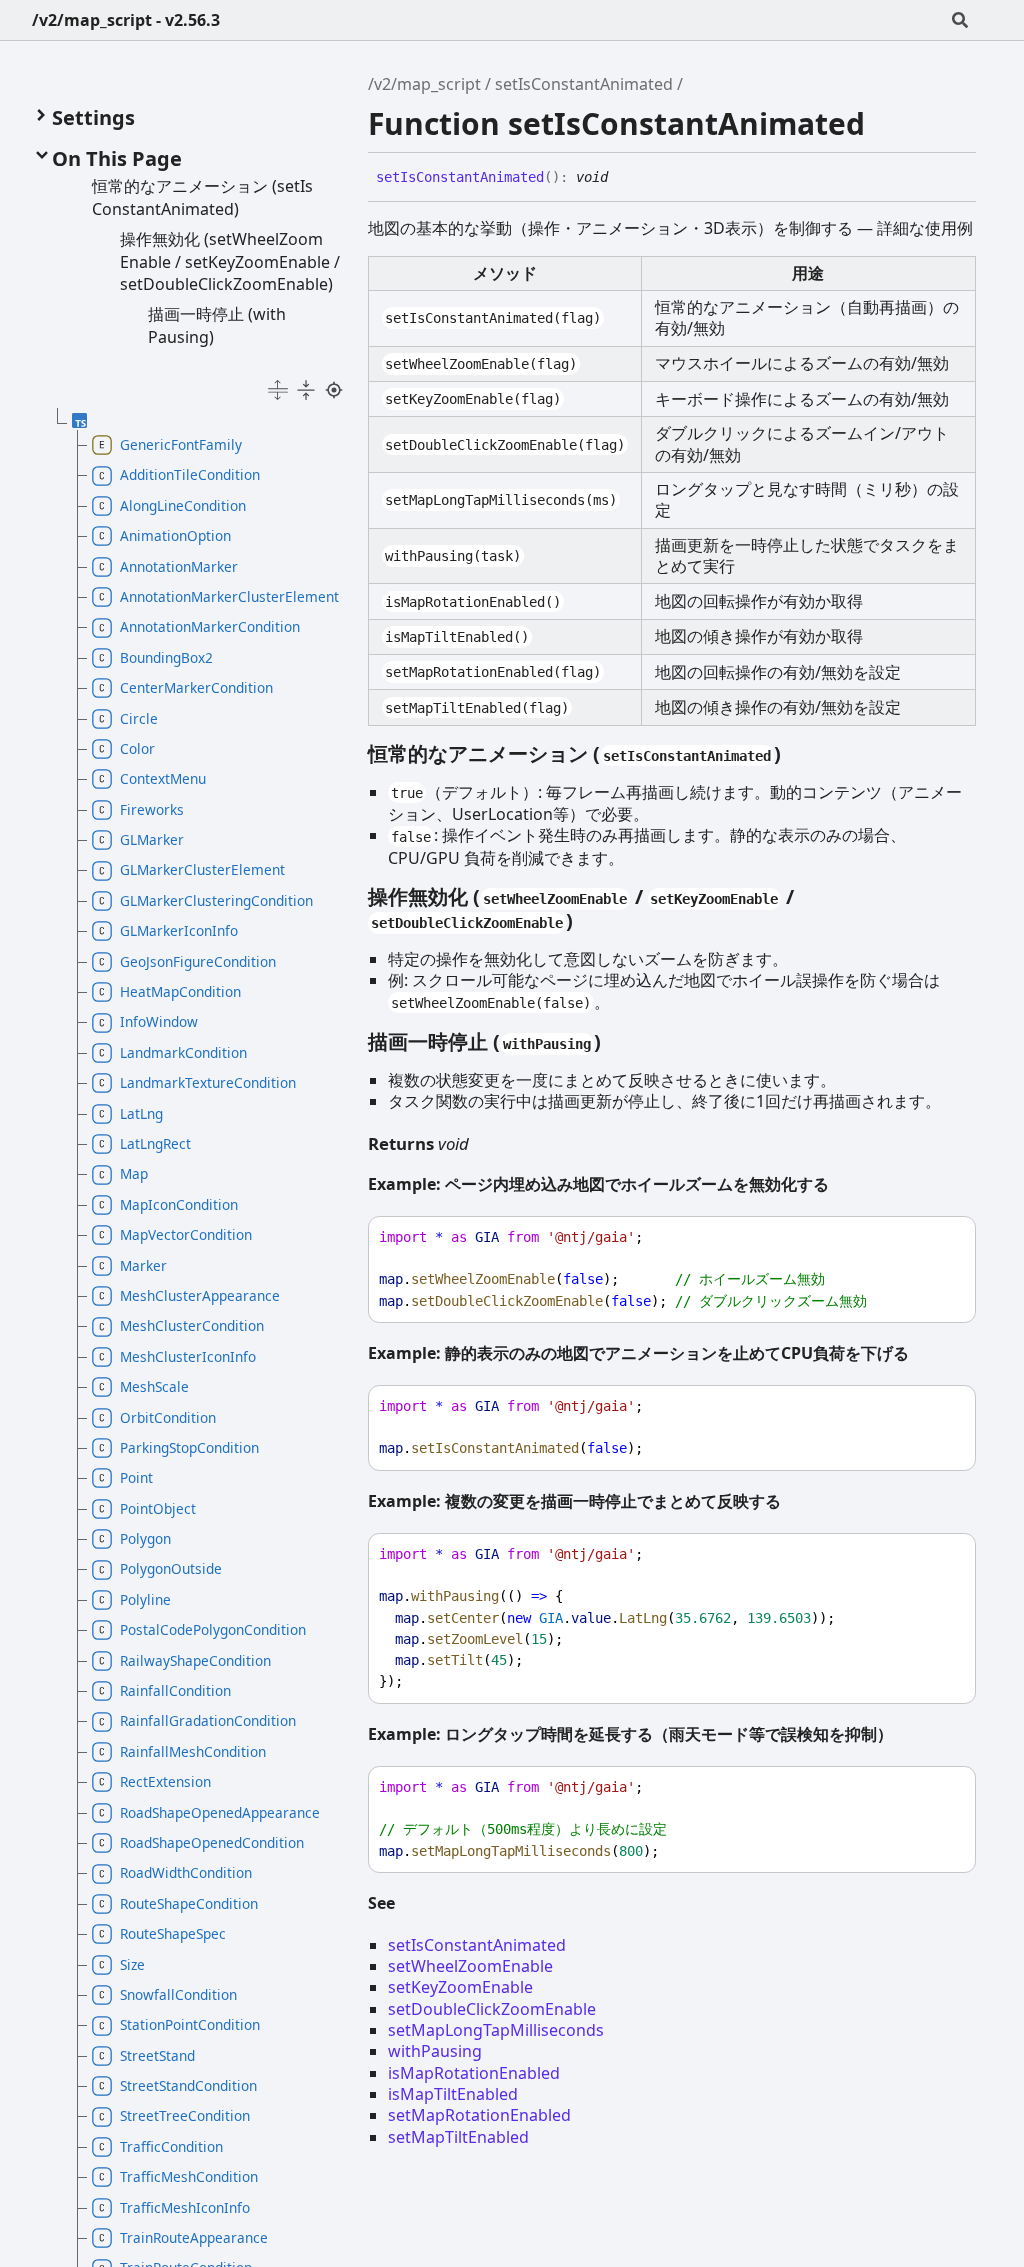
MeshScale (154, 1386)
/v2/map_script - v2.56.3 (126, 20)
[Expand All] (278, 390)
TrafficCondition (171, 2146)
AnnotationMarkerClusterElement (226, 596)
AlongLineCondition (183, 505)
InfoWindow (159, 1021)
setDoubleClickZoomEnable (492, 2009)
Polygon (145, 1538)
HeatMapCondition (180, 991)
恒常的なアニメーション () (574, 753)
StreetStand (157, 2055)
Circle (139, 718)
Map (134, 1173)
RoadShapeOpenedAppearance (220, 1812)
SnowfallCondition (178, 1994)
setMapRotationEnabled (479, 2115)
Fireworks (152, 809)
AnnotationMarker (179, 566)
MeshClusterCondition (192, 1325)
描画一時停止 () (484, 1041)
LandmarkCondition (183, 1052)
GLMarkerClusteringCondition (216, 900)
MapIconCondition (179, 1204)
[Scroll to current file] (334, 390)
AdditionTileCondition (190, 474)
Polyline (145, 1599)
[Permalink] (623, 178)
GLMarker (152, 839)
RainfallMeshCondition (193, 1751)
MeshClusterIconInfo (188, 1356)
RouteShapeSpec (173, 1933)
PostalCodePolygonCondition (213, 1629)
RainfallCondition (175, 1690)
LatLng (141, 1113)
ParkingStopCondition (189, 1447)
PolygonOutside (171, 1568)
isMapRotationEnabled (474, 2073)
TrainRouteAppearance (194, 2237)
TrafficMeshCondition (189, 2176)
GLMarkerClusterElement (202, 869)
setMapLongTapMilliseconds (496, 2030)
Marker (143, 1265)
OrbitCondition (168, 1417)
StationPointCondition (190, 2024)
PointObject (158, 1508)
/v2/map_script (424, 84)
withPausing (435, 2051)
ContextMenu (163, 778)
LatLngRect (155, 1143)
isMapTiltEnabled (453, 2094)
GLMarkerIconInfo (179, 930)
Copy (942, 1237)
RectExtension (165, 1781)
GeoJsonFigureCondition (198, 961)
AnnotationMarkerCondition (210, 626)
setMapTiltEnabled (458, 2137)
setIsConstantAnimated (584, 84)
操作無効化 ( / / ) (581, 908)
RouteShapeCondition (189, 1903)
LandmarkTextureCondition (208, 1082)
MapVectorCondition (186, 1234)
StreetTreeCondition (185, 2115)
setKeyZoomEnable (460, 1987)
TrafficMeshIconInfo (185, 2207)
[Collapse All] (306, 390)
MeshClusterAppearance (200, 1295)
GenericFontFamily (181, 444)
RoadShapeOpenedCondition (212, 1842)
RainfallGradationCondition (208, 1720)
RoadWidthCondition (186, 1872)
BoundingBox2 (166, 657)
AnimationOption (175, 535)
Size (132, 1964)
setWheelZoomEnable (470, 1966)
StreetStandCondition (188, 2085)
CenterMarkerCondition (196, 687)
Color (137, 748)
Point (136, 1477)
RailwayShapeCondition (195, 1660)
